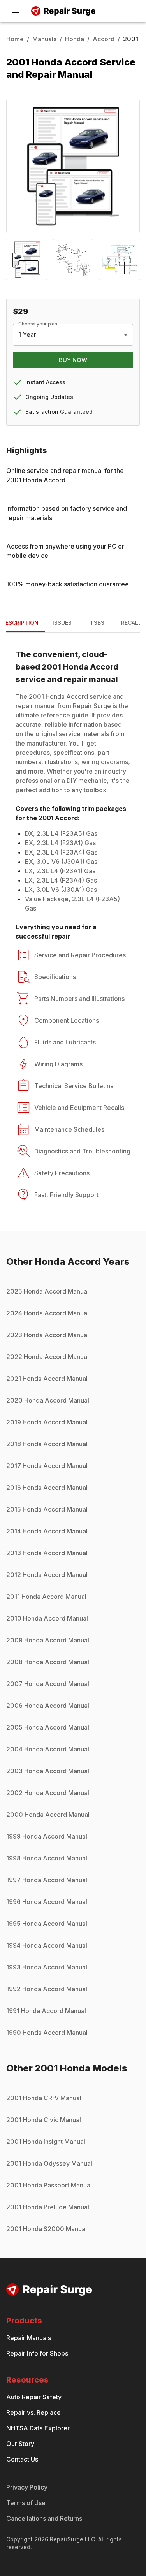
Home (15, 39)
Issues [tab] (62, 623)
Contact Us (22, 2459)
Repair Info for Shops (37, 2353)
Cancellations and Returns (44, 2518)
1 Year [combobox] (27, 334)
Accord (104, 39)
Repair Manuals (29, 2338)
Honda (75, 39)
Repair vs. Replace (33, 2412)
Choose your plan (38, 323)
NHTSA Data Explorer (38, 2428)
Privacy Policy (27, 2487)
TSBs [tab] (97, 623)
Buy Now (73, 360)
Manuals (44, 39)
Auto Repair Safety (34, 2397)
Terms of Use (26, 2503)
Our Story (20, 2444)
